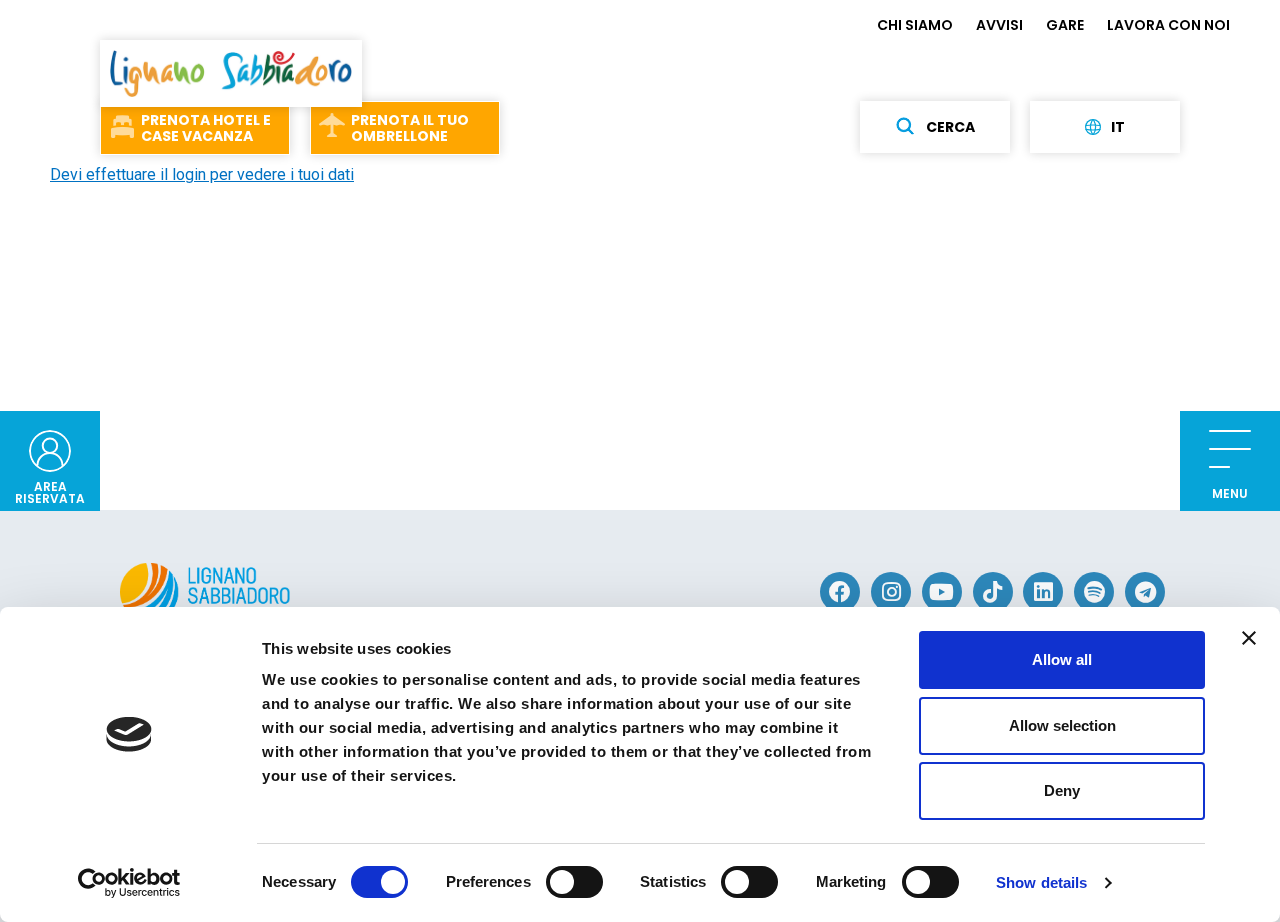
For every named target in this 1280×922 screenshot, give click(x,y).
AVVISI (999, 25)
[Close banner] (1249, 638)
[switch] (574, 882)
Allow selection (1062, 725)
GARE (1065, 25)
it (1118, 127)
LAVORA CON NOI (1168, 25)
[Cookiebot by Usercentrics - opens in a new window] (129, 883)
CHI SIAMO (915, 25)
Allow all (1062, 659)
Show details (1041, 882)
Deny (1062, 790)
